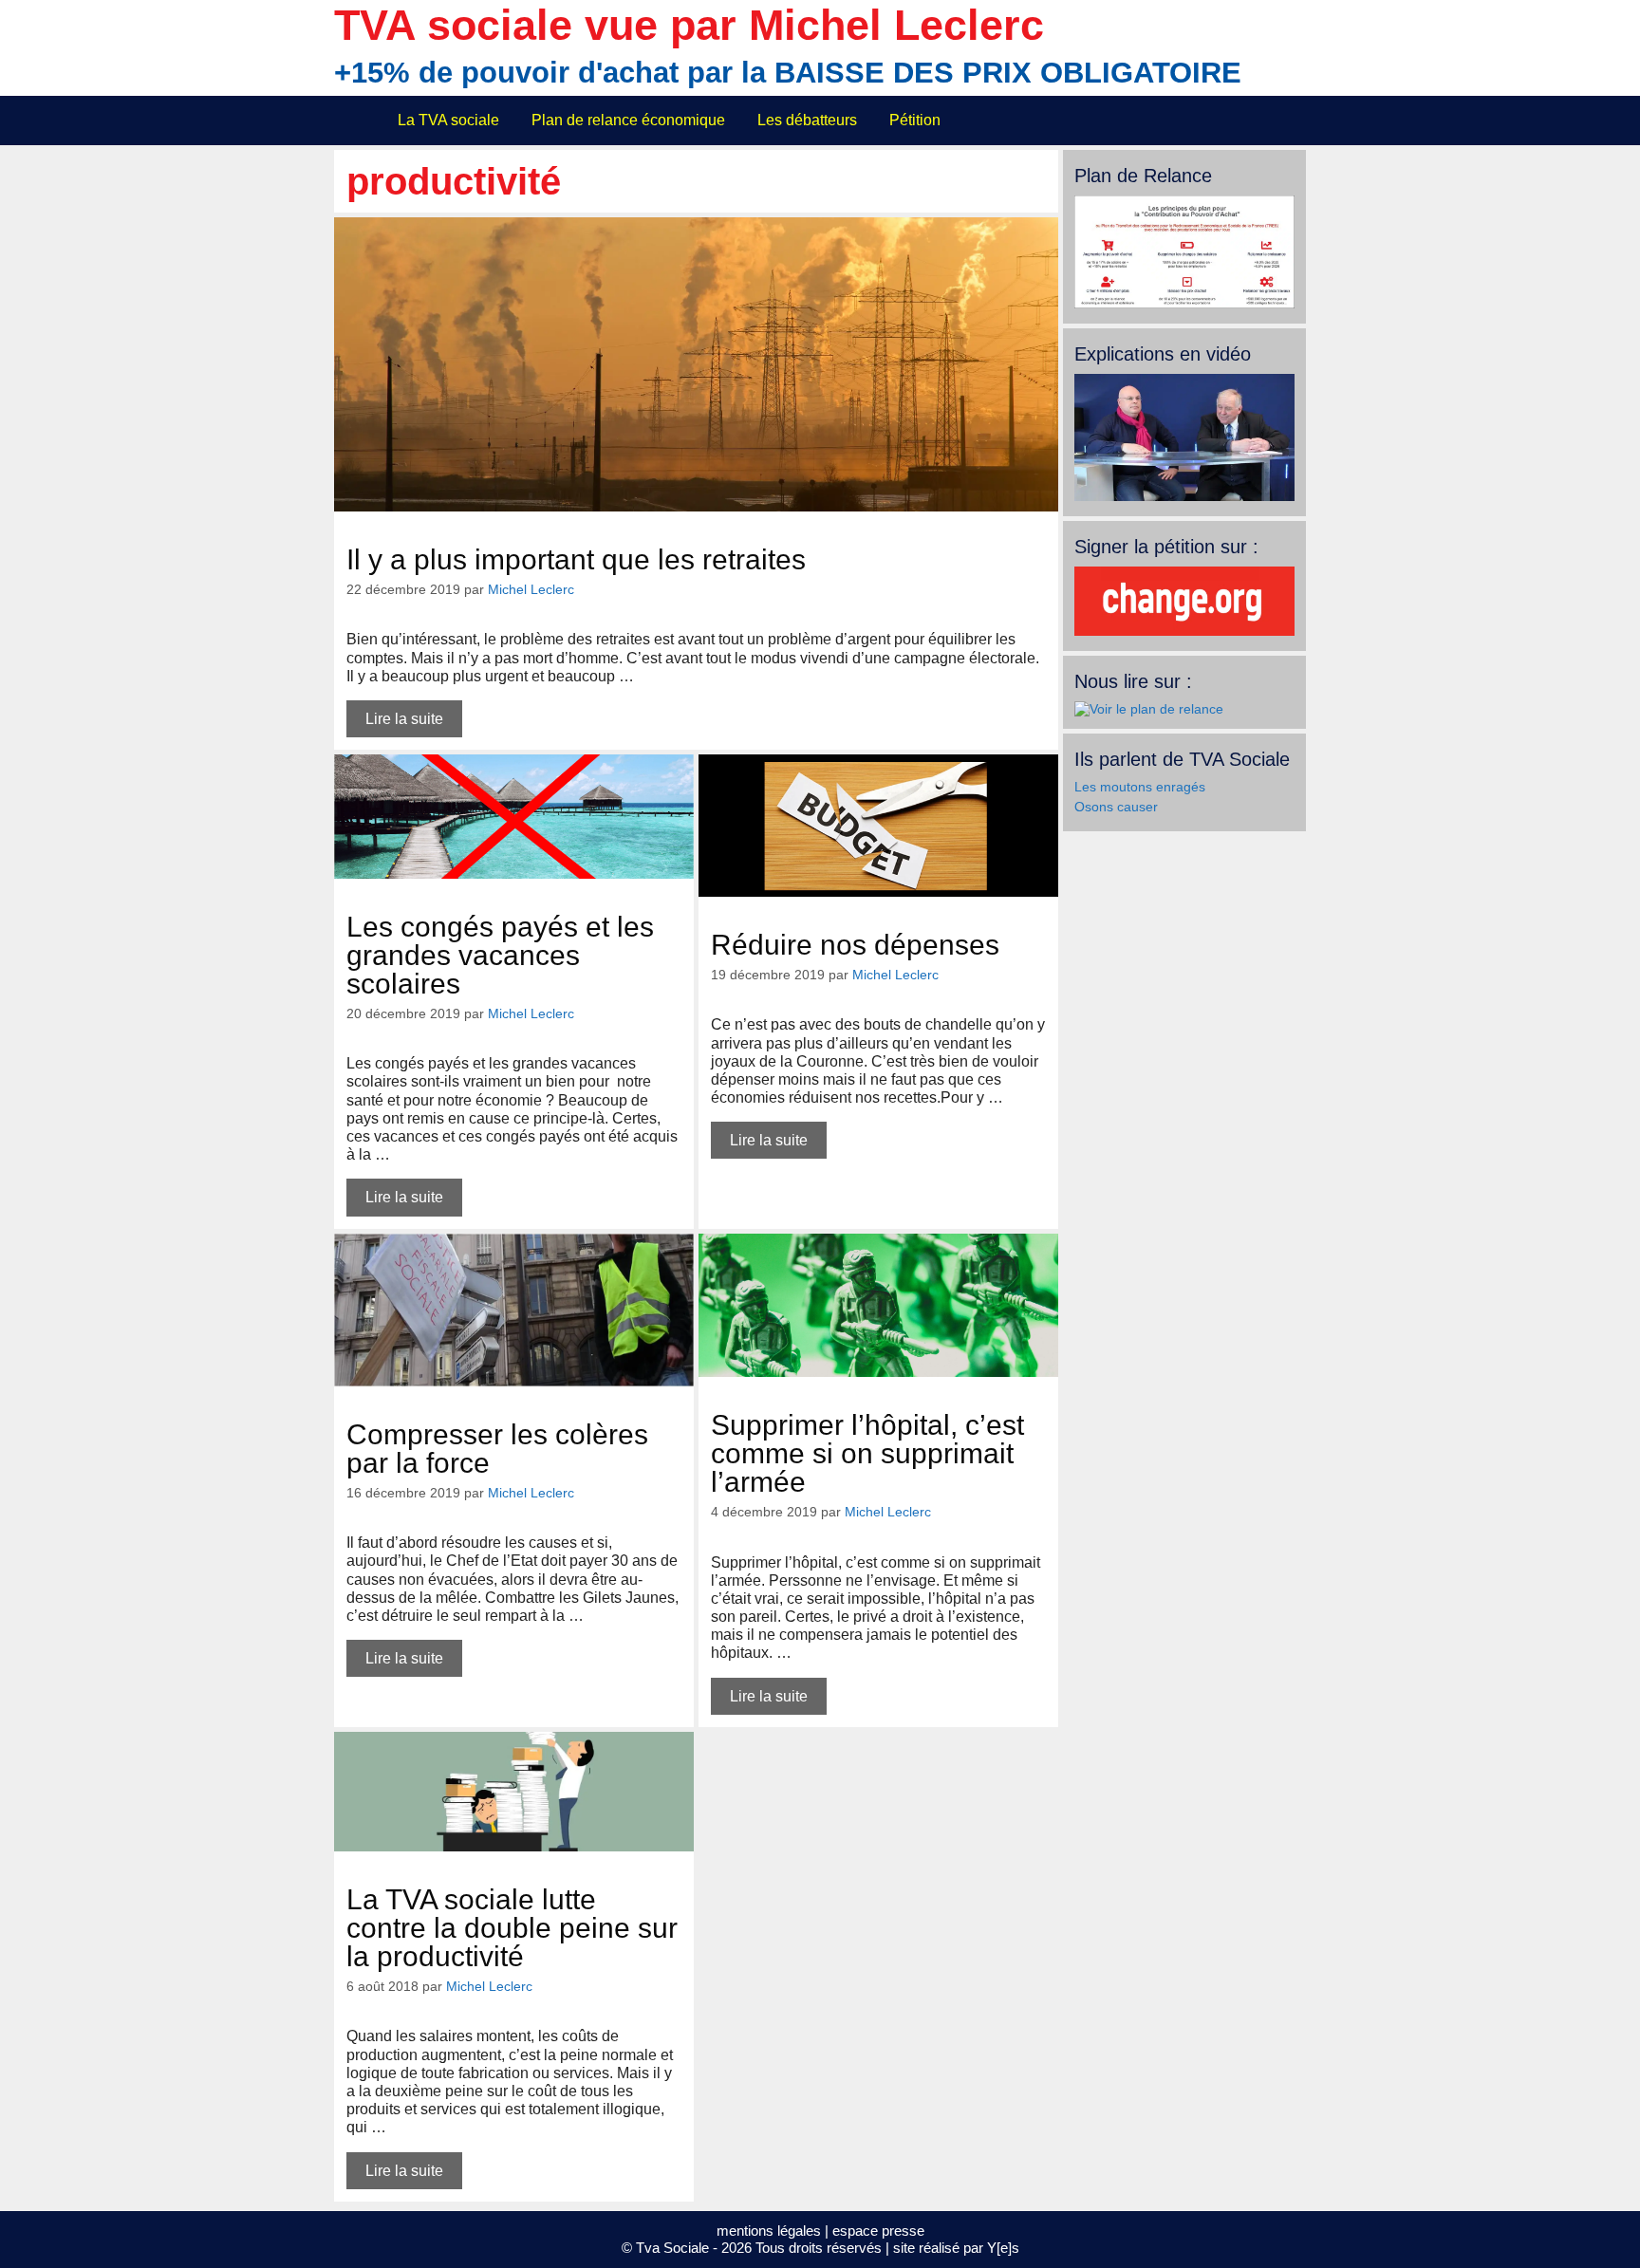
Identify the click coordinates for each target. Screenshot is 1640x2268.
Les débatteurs (807, 120)
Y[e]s (1003, 2248)
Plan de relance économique (628, 120)
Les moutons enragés (1140, 787)
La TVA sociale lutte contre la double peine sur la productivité (512, 1928)
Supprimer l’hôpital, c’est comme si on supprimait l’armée (867, 1453)
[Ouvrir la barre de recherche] (1280, 121)
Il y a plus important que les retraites (576, 559)
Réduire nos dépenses (855, 945)
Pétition (915, 120)
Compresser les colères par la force (497, 1449)
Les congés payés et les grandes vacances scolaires (500, 955)
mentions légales (769, 2231)
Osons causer (1116, 807)
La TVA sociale (448, 120)
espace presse (878, 2231)
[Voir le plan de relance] (1184, 304)
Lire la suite (404, 719)
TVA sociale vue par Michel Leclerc (689, 25)
